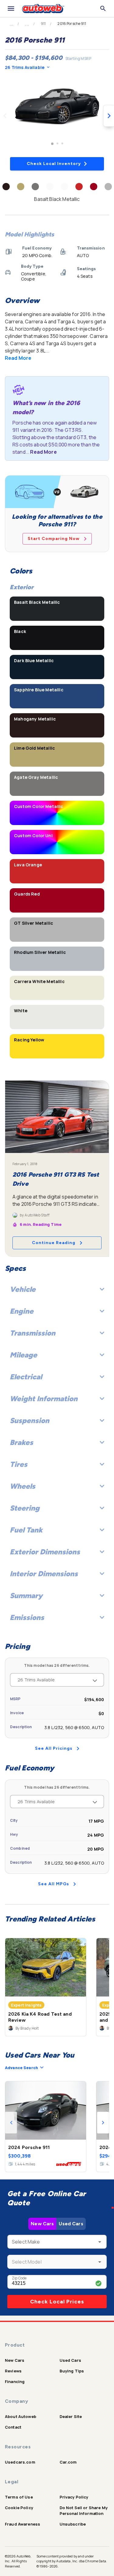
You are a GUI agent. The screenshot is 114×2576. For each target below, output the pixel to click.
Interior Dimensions (44, 1574)
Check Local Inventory (54, 164)
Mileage (23, 1355)
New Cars (42, 2224)
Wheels (22, 1486)
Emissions (27, 1617)
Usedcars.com (20, 2462)
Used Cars (71, 2224)
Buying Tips (72, 2371)
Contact (13, 2427)
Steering (25, 1508)
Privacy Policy (74, 2497)
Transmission (33, 1333)
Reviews (13, 2371)
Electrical (26, 1377)
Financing (15, 2382)
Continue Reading (54, 1243)
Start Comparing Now (54, 539)
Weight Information (44, 1399)
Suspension (29, 1420)
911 (43, 24)
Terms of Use (19, 2497)
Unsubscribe (73, 2524)
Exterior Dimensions (45, 1552)
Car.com (68, 2462)
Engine (22, 1311)
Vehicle (23, 1289)
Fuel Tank (26, 1530)
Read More (18, 358)
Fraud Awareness (22, 2524)
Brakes (21, 1442)
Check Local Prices (57, 2302)
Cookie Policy (19, 2508)
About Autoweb (21, 2416)
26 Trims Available (25, 67)
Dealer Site (71, 2416)
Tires (19, 1464)
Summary (26, 1596)
